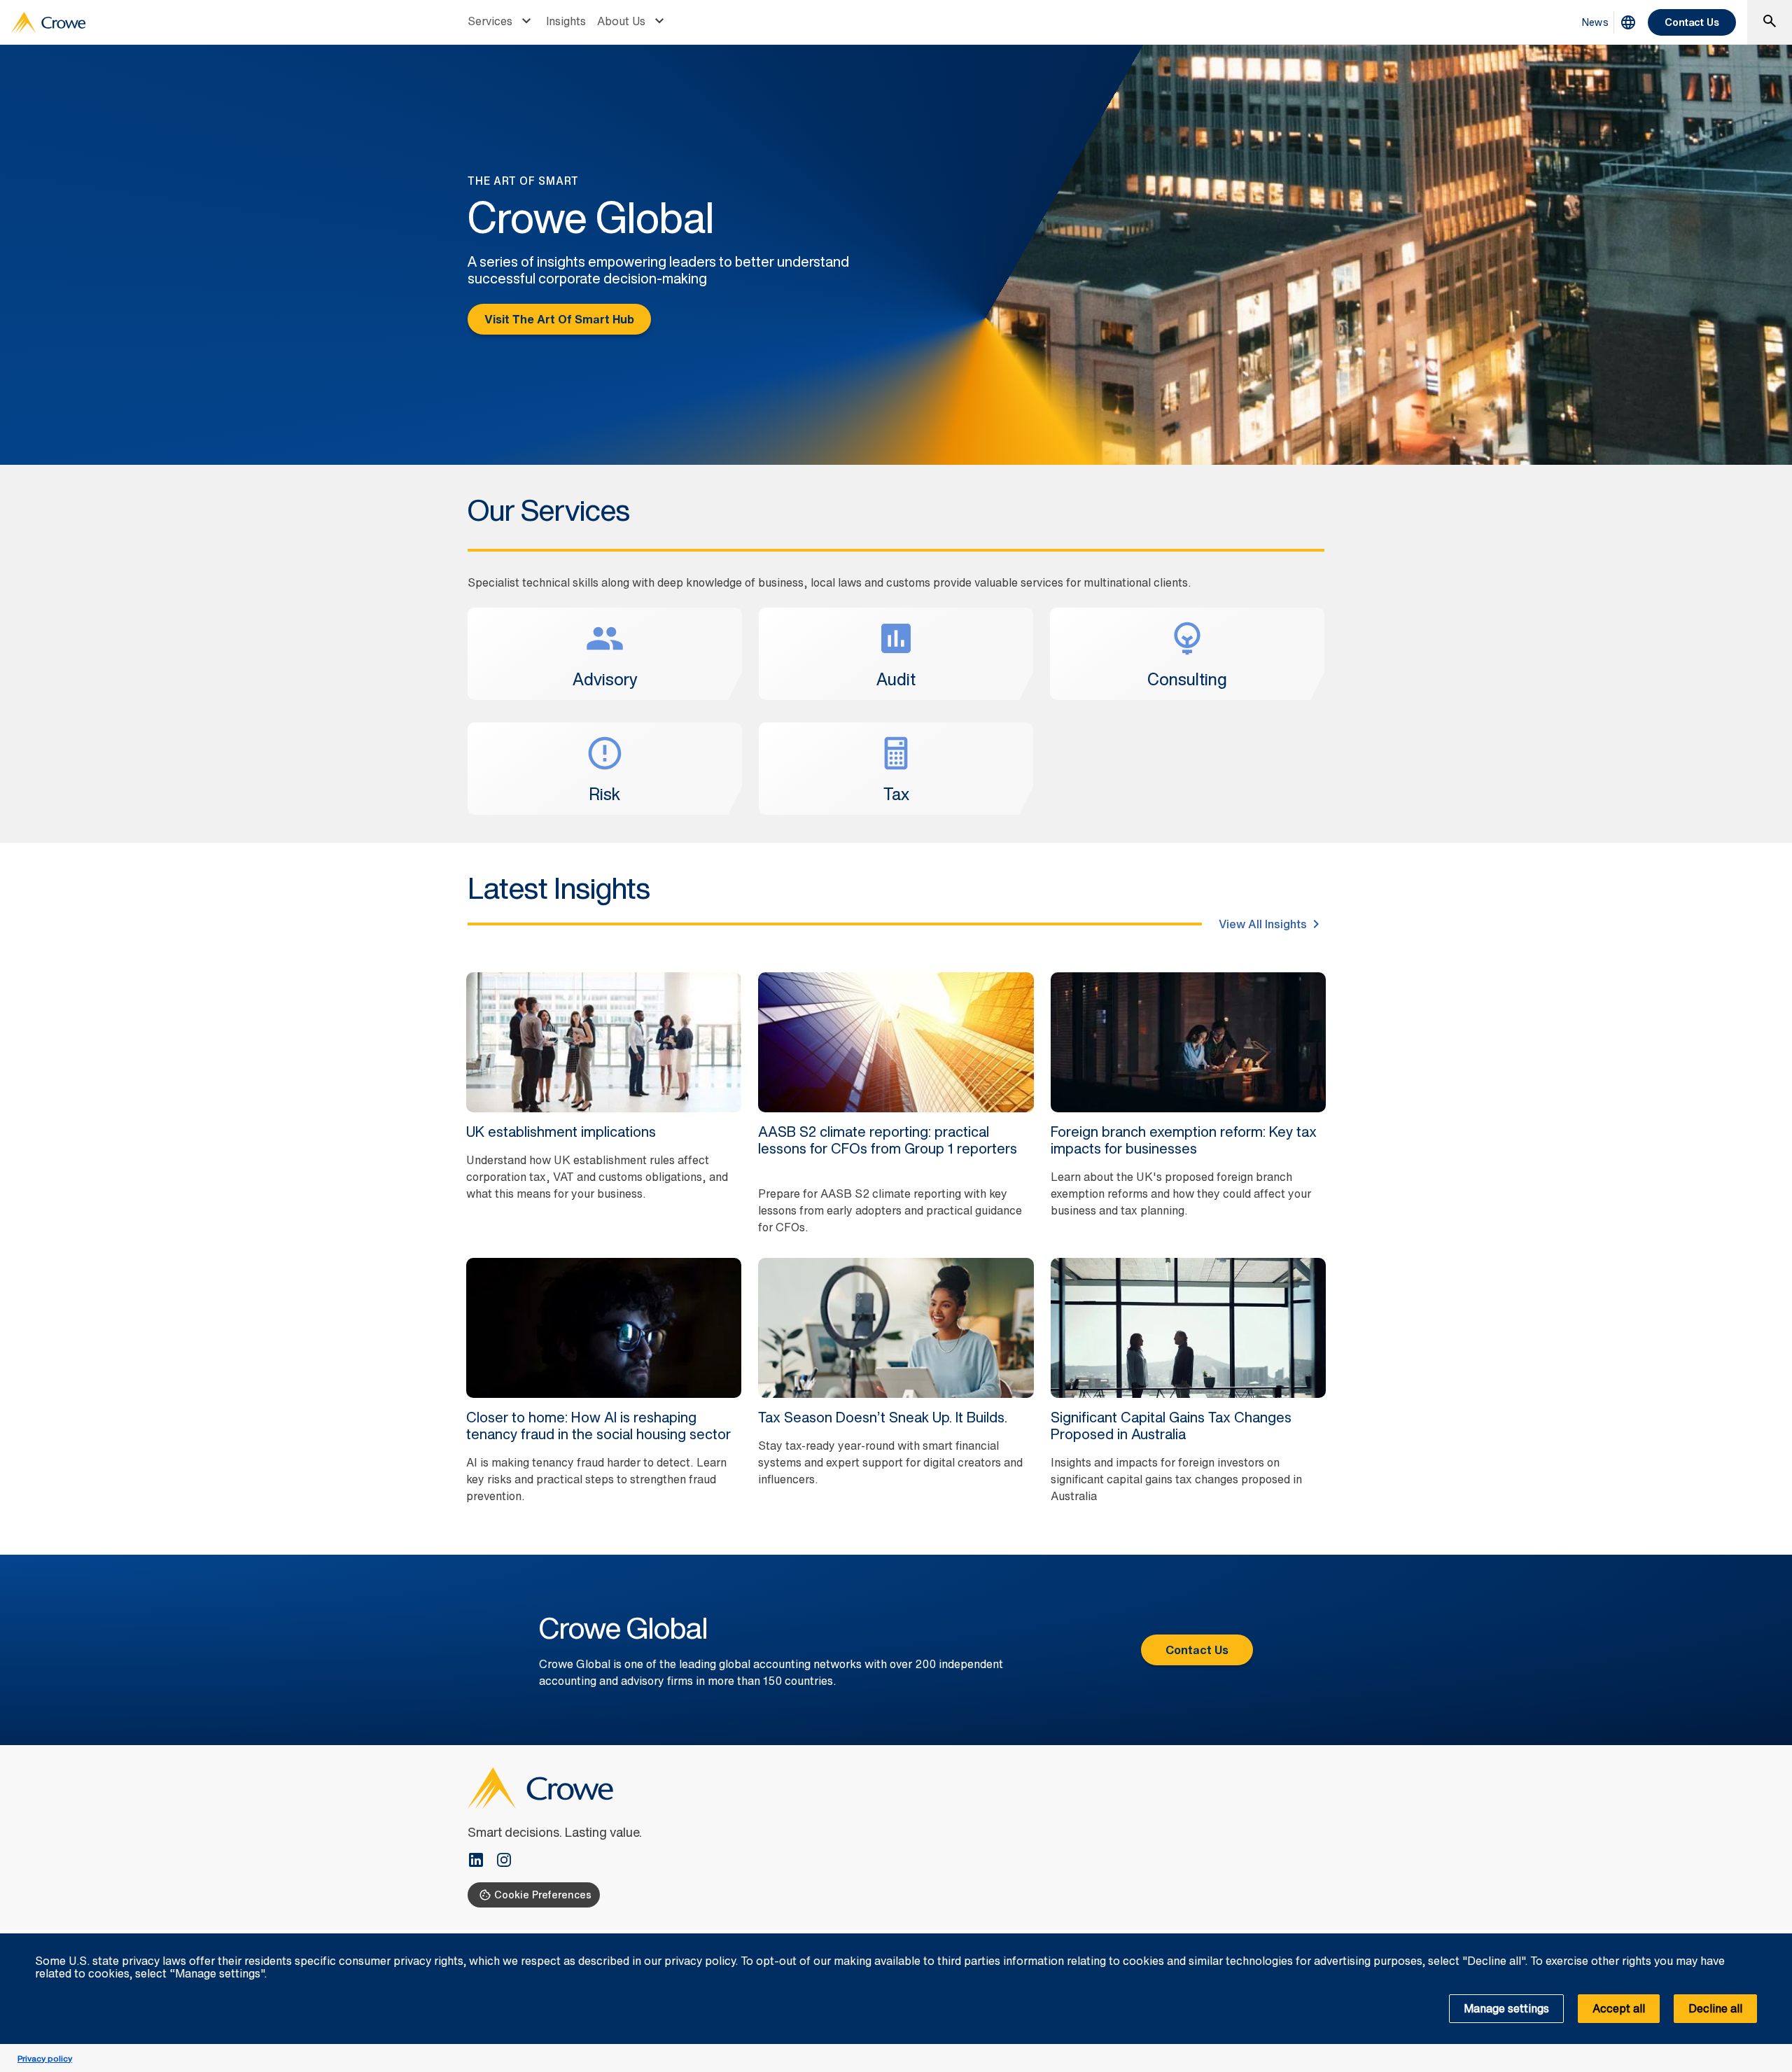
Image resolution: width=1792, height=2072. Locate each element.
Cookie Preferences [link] (543, 1895)
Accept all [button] (1619, 2008)
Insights (566, 21)
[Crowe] (48, 22)
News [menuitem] (1595, 22)
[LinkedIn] (482, 1861)
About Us (621, 21)
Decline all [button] (1715, 2008)
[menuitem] (501, 22)
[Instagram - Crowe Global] (504, 1861)
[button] (1774, 1941)
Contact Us (1692, 22)
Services (490, 21)
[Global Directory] (1628, 22)
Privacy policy (45, 2058)
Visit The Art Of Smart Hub (559, 319)
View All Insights (1263, 924)
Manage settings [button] (1506, 2008)
